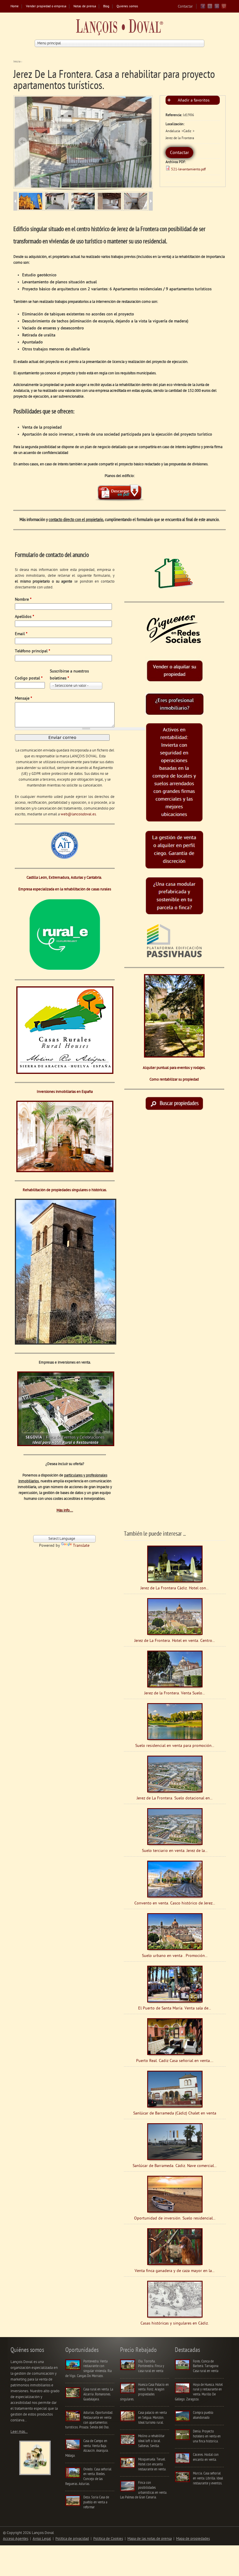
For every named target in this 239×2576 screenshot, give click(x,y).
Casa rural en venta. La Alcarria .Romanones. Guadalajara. (98, 2394)
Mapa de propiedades (193, 2539)
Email (21, 634)
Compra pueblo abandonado (203, 2415)
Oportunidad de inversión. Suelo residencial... (175, 2218)
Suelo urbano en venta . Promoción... (175, 1956)
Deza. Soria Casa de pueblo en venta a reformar (96, 2502)
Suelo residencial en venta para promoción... (175, 1746)
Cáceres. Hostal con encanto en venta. (206, 2457)
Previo (23, 141)
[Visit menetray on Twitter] (210, 8)
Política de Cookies (108, 2539)
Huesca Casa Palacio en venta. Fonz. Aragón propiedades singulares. (144, 2392)
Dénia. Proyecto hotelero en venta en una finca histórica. (207, 2436)
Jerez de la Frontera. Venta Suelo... (175, 1693)
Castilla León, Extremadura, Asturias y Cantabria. (65, 878)
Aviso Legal (42, 2539)
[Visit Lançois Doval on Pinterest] (224, 8)
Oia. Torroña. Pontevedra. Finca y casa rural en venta (151, 2366)
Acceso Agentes (16, 2539)
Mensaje (23, 699)
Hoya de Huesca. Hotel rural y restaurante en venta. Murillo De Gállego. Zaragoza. (199, 2392)
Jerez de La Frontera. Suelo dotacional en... (175, 1798)
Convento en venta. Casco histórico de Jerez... (175, 1903)
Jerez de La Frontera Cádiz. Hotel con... (175, 1588)
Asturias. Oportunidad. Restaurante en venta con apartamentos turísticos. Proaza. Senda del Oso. (89, 2420)
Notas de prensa (85, 7)
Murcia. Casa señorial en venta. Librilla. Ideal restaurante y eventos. (208, 2478)
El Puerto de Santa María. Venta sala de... (175, 2008)
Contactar (185, 7)
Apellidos (24, 617)
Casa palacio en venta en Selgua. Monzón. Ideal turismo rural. (152, 2418)
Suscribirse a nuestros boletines (69, 675)
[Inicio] (119, 29)
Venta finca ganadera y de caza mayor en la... (175, 2271)
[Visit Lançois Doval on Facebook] (203, 8)
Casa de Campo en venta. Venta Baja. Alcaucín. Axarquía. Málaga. (87, 2448)
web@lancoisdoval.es (78, 814)
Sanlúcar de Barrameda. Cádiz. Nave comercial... (175, 2166)
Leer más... (19, 2432)
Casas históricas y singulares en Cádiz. (175, 2324)
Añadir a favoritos (194, 101)
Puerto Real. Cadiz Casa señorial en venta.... (175, 2061)
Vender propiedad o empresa (46, 7)
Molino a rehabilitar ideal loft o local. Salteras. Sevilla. (151, 2441)
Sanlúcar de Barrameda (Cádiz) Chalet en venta (175, 2113)
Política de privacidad (72, 2539)
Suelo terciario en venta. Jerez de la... (175, 1851)
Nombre (23, 600)
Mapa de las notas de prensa (150, 2539)
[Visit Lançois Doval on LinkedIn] (217, 8)
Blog (106, 7)
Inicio (17, 62)
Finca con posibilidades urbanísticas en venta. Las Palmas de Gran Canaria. (144, 2490)
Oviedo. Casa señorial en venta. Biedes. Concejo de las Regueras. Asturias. (88, 2477)
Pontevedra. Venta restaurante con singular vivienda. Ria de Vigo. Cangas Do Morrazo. (88, 2369)
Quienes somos (127, 7)
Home (15, 7)
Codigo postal (29, 678)
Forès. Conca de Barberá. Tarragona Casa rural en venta (206, 2366)
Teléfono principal (32, 651)
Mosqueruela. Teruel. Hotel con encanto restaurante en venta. (152, 2464)
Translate (81, 1546)
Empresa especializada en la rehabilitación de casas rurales (65, 889)
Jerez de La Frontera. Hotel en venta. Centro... (175, 1641)
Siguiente (143, 141)
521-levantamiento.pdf (188, 169)
